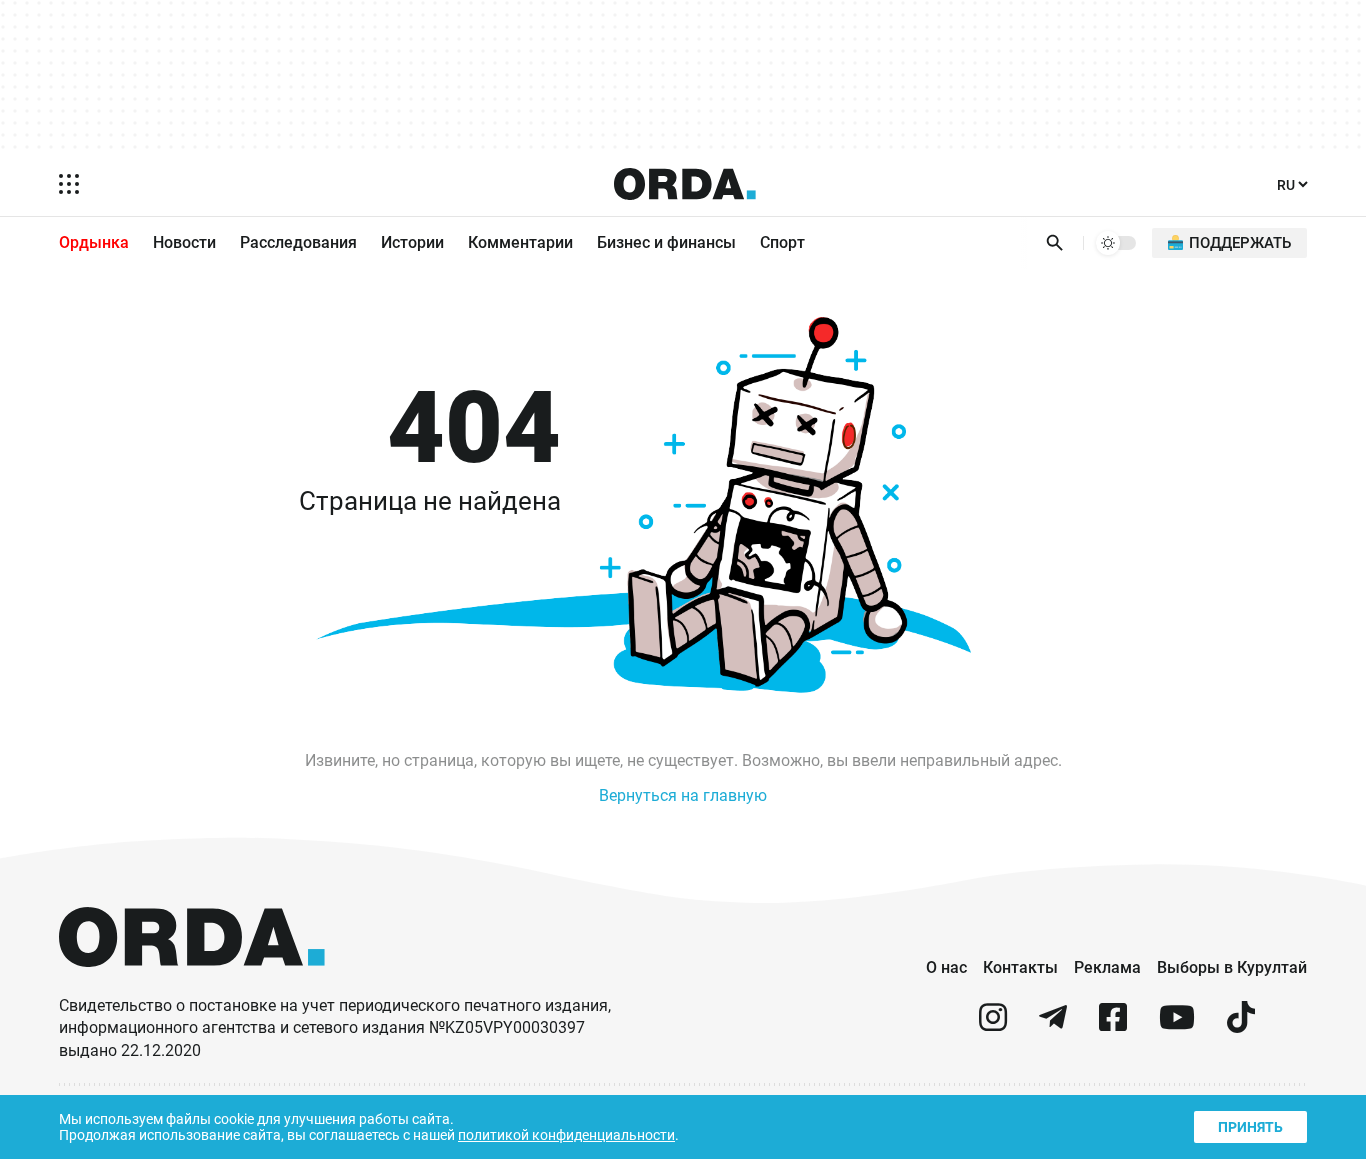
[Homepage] (685, 184)
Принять (1250, 1127)
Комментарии (520, 242)
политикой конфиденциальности (566, 1135)
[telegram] (1053, 1025)
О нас (946, 967)
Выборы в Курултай (1232, 967)
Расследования (298, 242)
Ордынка (94, 242)
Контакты (1020, 967)
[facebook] (1113, 1025)
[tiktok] (1241, 1025)
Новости (184, 242)
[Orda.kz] (192, 985)
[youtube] (1177, 1025)
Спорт (782, 242)
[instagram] (993, 1025)
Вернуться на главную (683, 795)
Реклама (1107, 967)
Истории (412, 242)
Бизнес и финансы (666, 242)
